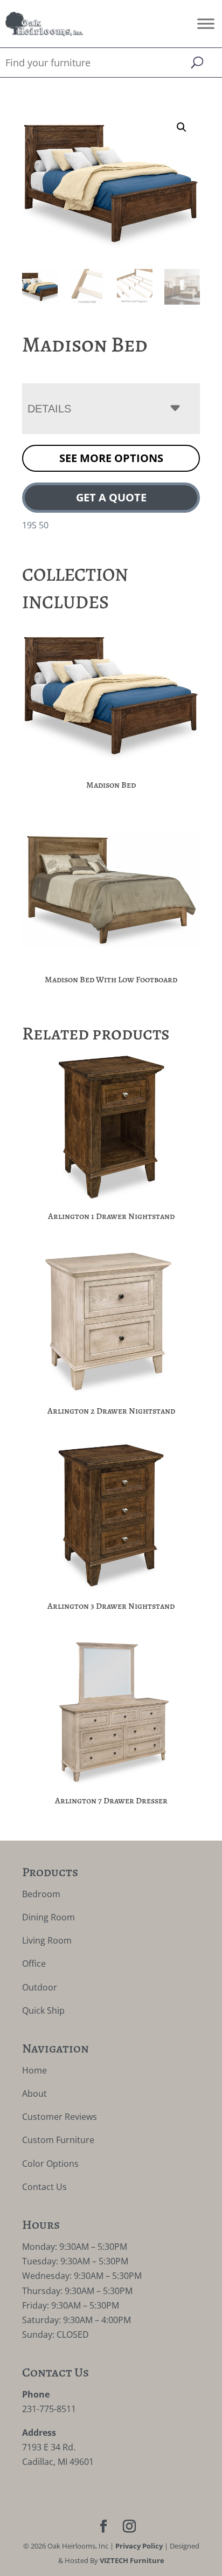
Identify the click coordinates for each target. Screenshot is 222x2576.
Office (34, 1964)
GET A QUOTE (111, 497)
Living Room (47, 1940)
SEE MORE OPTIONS (111, 458)
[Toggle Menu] (206, 23)
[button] (182, 127)
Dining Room (48, 1917)
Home (34, 2070)
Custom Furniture (58, 2140)
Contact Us (44, 2187)
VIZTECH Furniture (132, 2560)
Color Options (50, 2164)
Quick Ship (43, 2010)
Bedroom (41, 1894)
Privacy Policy (139, 2546)
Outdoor (40, 1987)
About (34, 2093)
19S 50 (35, 525)
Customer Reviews (60, 2117)
